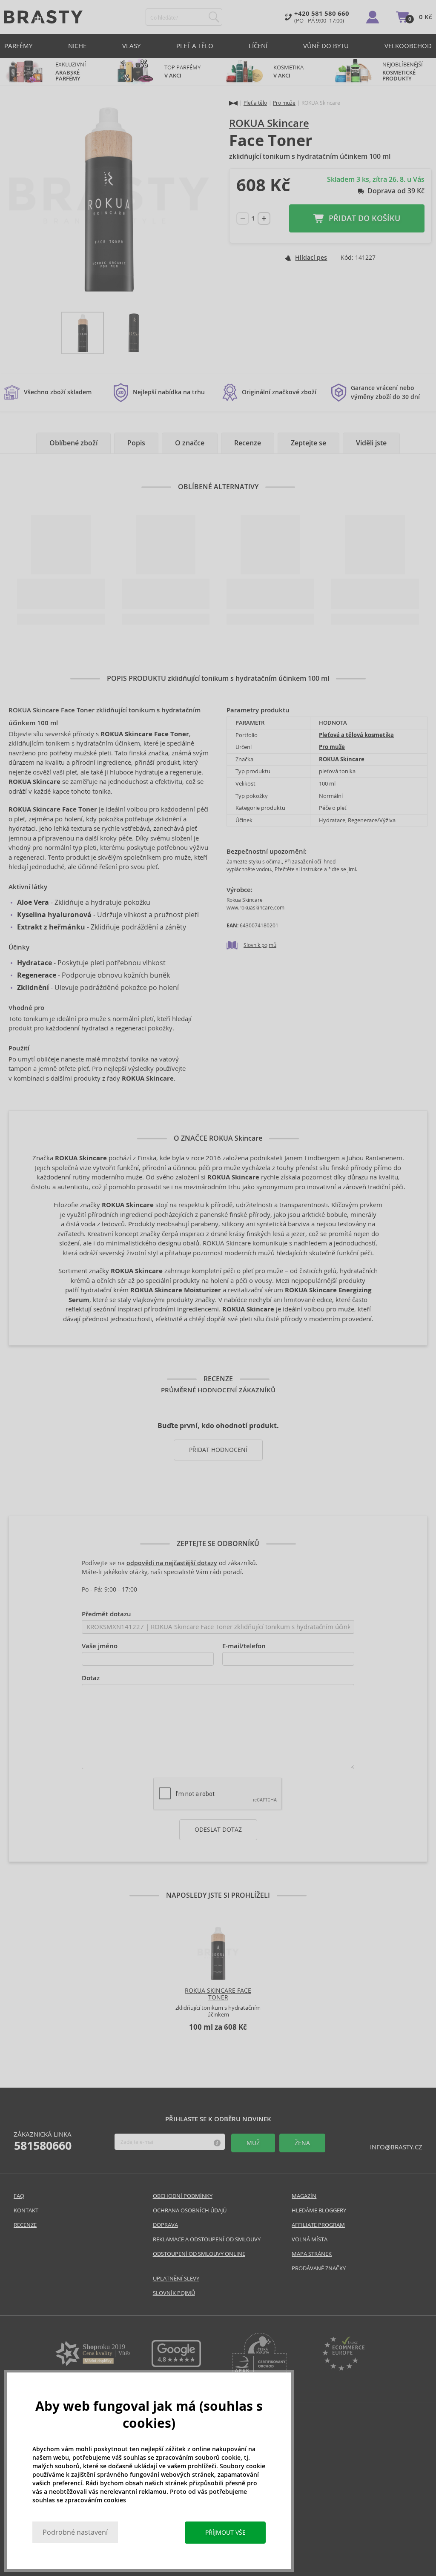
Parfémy (18, 46)
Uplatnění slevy (176, 2279)
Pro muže (284, 103)
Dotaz (91, 1678)
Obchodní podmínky (183, 2196)
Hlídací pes (311, 258)
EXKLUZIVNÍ (71, 72)
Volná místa (310, 2239)
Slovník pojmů (260, 945)
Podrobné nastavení (75, 2532)
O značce (190, 443)
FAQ (19, 2196)
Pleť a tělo (195, 46)
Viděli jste (371, 443)
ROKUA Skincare (269, 123)
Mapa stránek (312, 2254)
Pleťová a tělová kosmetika (356, 735)
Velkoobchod (408, 46)
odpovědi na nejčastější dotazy (172, 1563)
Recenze (248, 443)
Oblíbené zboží (73, 443)
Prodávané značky (319, 2268)
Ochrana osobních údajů (190, 2210)
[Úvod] (233, 103)
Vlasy (131, 46)
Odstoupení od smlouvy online (199, 2254)
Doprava (165, 2225)
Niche (77, 46)
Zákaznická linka (43, 2141)
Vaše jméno (100, 1646)
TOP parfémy (182, 72)
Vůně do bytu (326, 46)
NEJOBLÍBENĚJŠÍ (403, 72)
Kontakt (26, 2210)
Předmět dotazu (106, 1614)
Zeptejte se (308, 443)
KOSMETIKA (289, 72)
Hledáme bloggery (319, 2210)
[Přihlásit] (373, 17)
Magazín (304, 2196)
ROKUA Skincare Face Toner (218, 1994)
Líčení (258, 46)
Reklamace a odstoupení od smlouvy (207, 2239)
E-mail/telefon (244, 1646)
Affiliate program (318, 2225)
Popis (136, 443)
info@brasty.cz (396, 2147)
